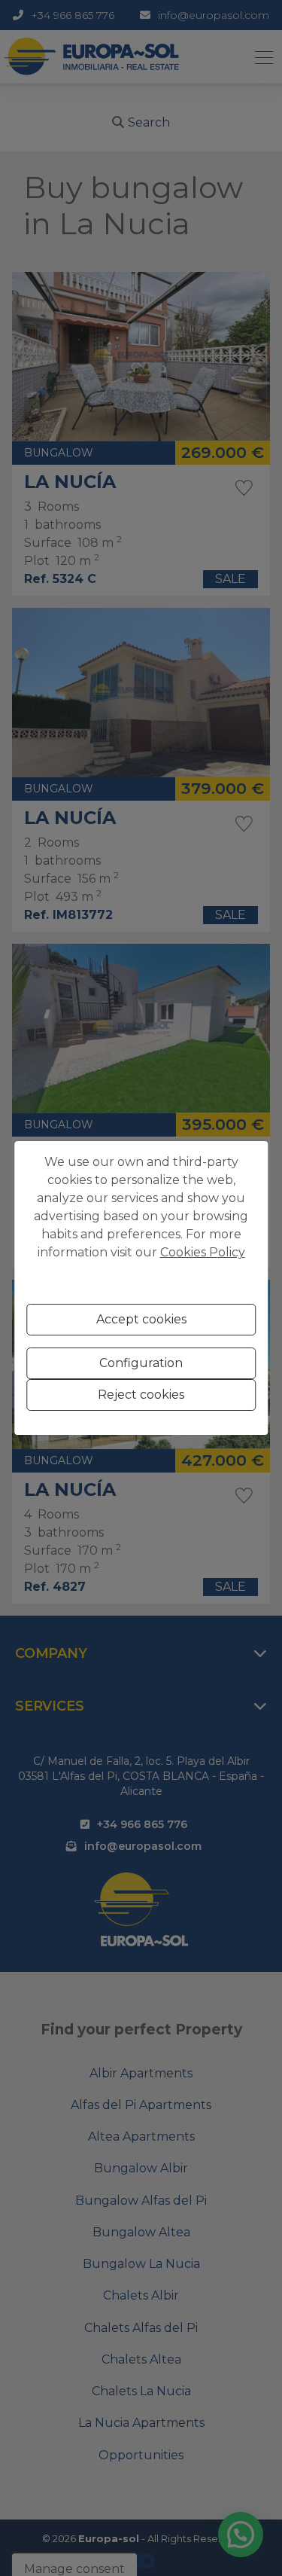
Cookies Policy (203, 1252)
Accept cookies (141, 1319)
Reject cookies (141, 1395)
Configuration (141, 1363)
